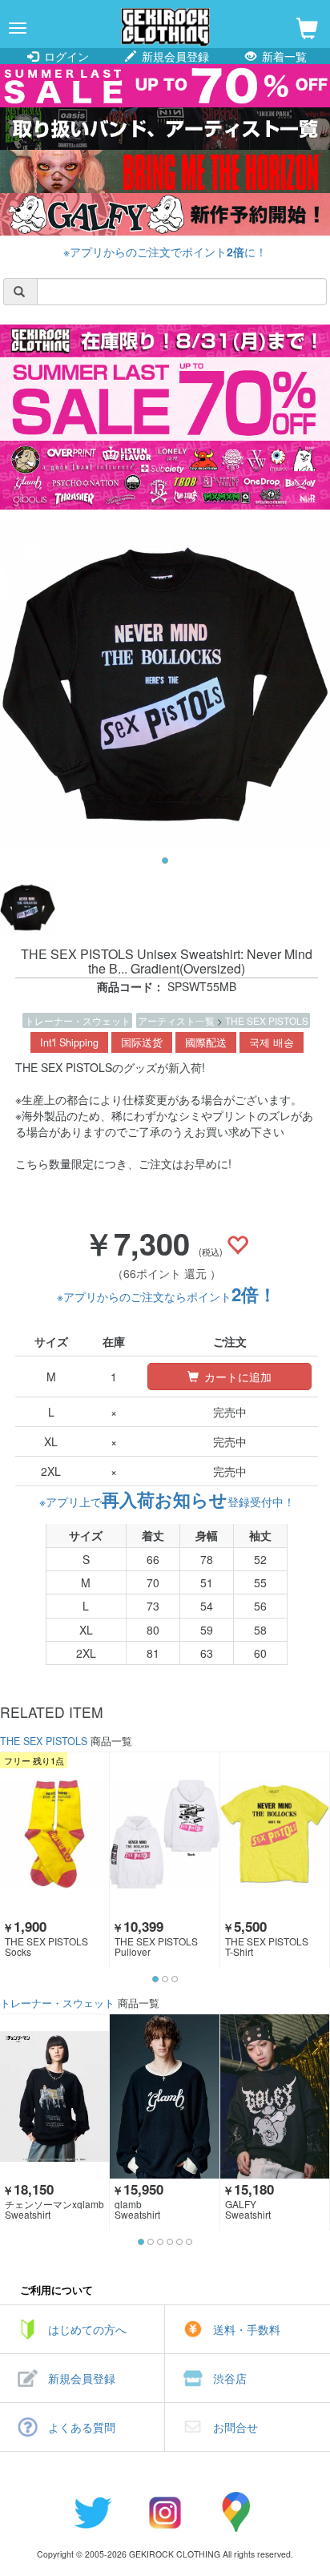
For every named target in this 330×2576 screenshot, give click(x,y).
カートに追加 (236, 1377)
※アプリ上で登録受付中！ (167, 1502)
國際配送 (206, 1042)
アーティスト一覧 (177, 1020)
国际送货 (142, 1042)
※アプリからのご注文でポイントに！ (165, 252)
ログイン (65, 56)
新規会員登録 (174, 56)
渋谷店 (230, 2378)
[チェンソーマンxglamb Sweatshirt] (54, 2096)
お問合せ (235, 2427)
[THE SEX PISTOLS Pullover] (164, 1834)
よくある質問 (82, 2427)
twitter (93, 2512)
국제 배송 (272, 1042)
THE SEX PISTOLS (267, 1020)
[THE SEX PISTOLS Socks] (54, 1834)
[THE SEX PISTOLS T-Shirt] (275, 1834)
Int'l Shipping (69, 1042)
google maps (237, 2512)
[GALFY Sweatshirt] (275, 2096)
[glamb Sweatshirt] (164, 2096)
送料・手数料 (247, 2329)
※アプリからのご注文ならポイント (167, 1296)
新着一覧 (283, 56)
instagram (165, 2512)
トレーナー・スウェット (78, 1020)
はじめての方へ (87, 2329)
